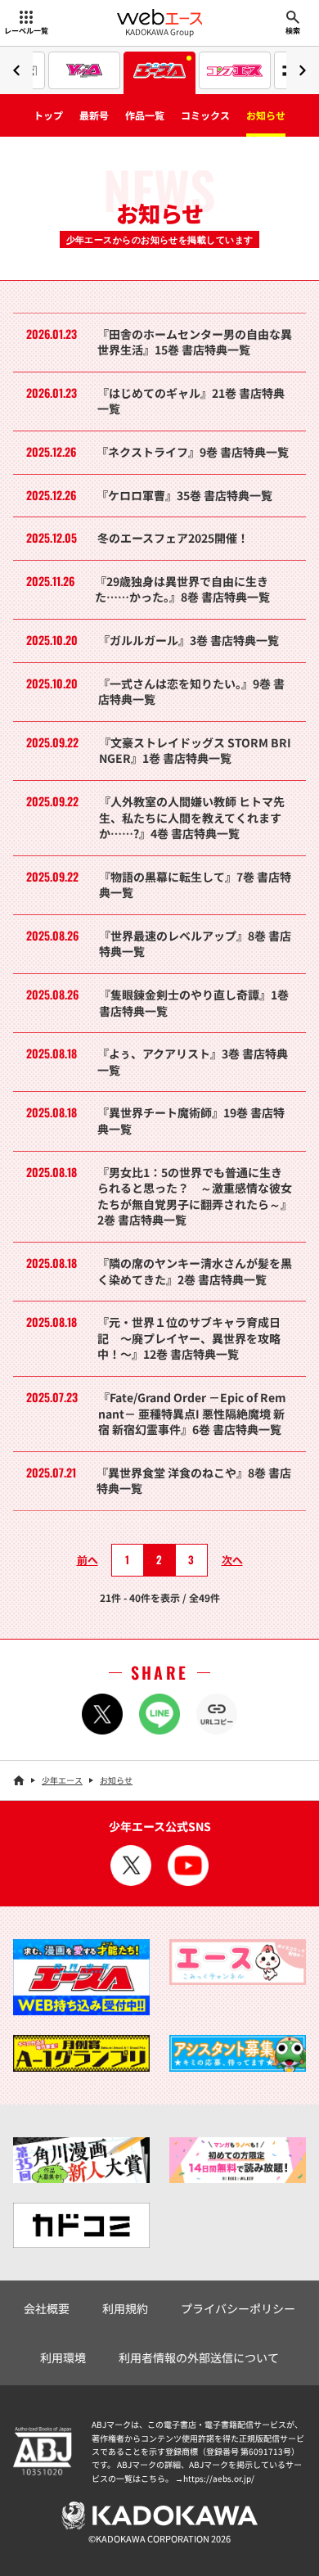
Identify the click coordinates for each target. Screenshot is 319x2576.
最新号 (94, 115)
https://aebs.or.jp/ (219, 2478)
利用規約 (125, 2308)
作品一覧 (145, 115)
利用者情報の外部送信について (199, 2357)
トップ (48, 115)
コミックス (205, 115)
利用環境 (63, 2357)
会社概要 (47, 2308)
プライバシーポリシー (238, 2308)
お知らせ (266, 115)
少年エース (62, 1780)
